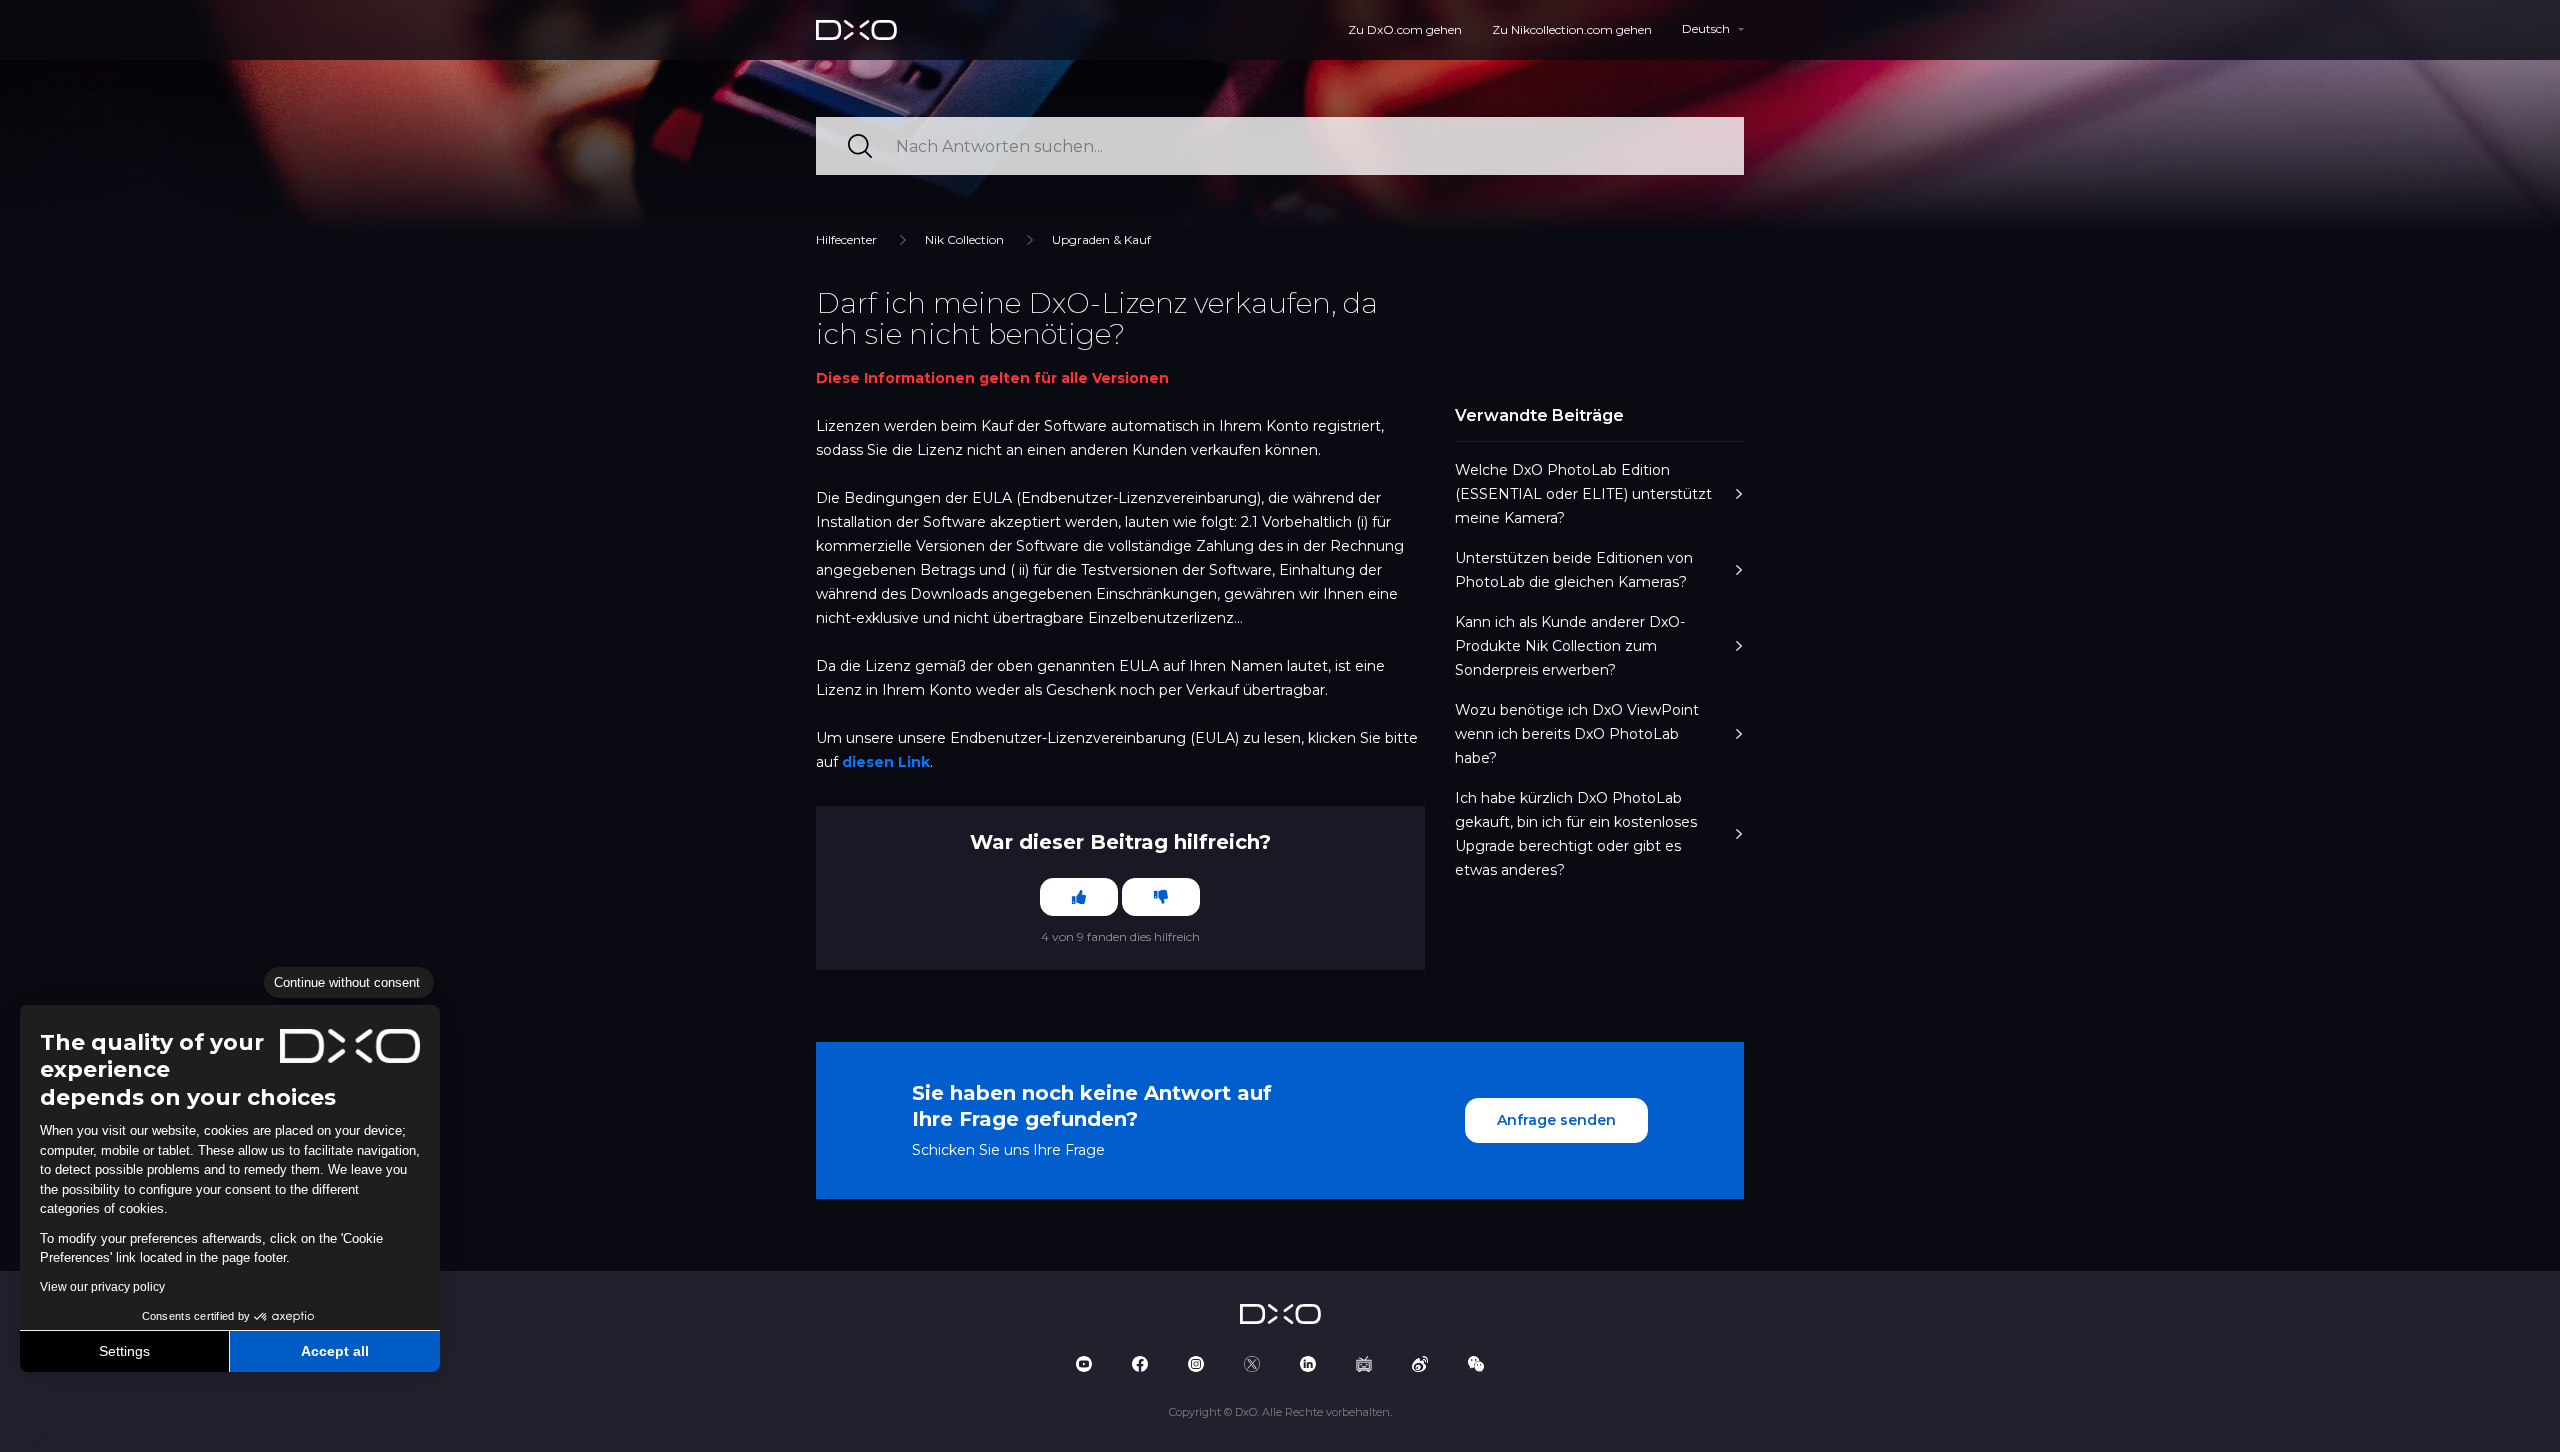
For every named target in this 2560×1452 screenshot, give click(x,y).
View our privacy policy (102, 1287)
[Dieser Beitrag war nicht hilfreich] (1161, 897)
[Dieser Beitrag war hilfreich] (1079, 897)
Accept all (335, 1351)
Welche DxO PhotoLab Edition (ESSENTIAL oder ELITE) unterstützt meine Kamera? (1583, 494)
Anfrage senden (1556, 1120)
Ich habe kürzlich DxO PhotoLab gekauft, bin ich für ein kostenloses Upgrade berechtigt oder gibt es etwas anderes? (1576, 834)
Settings (124, 1351)
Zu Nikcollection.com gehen (1572, 29)
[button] (30, 1430)
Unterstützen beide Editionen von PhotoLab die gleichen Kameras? (1574, 570)
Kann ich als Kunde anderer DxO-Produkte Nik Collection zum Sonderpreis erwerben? (1570, 646)
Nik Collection (964, 239)
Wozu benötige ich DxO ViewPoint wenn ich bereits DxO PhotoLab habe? (1577, 734)
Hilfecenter (846, 239)
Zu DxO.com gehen (1405, 29)
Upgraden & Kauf (1101, 239)
